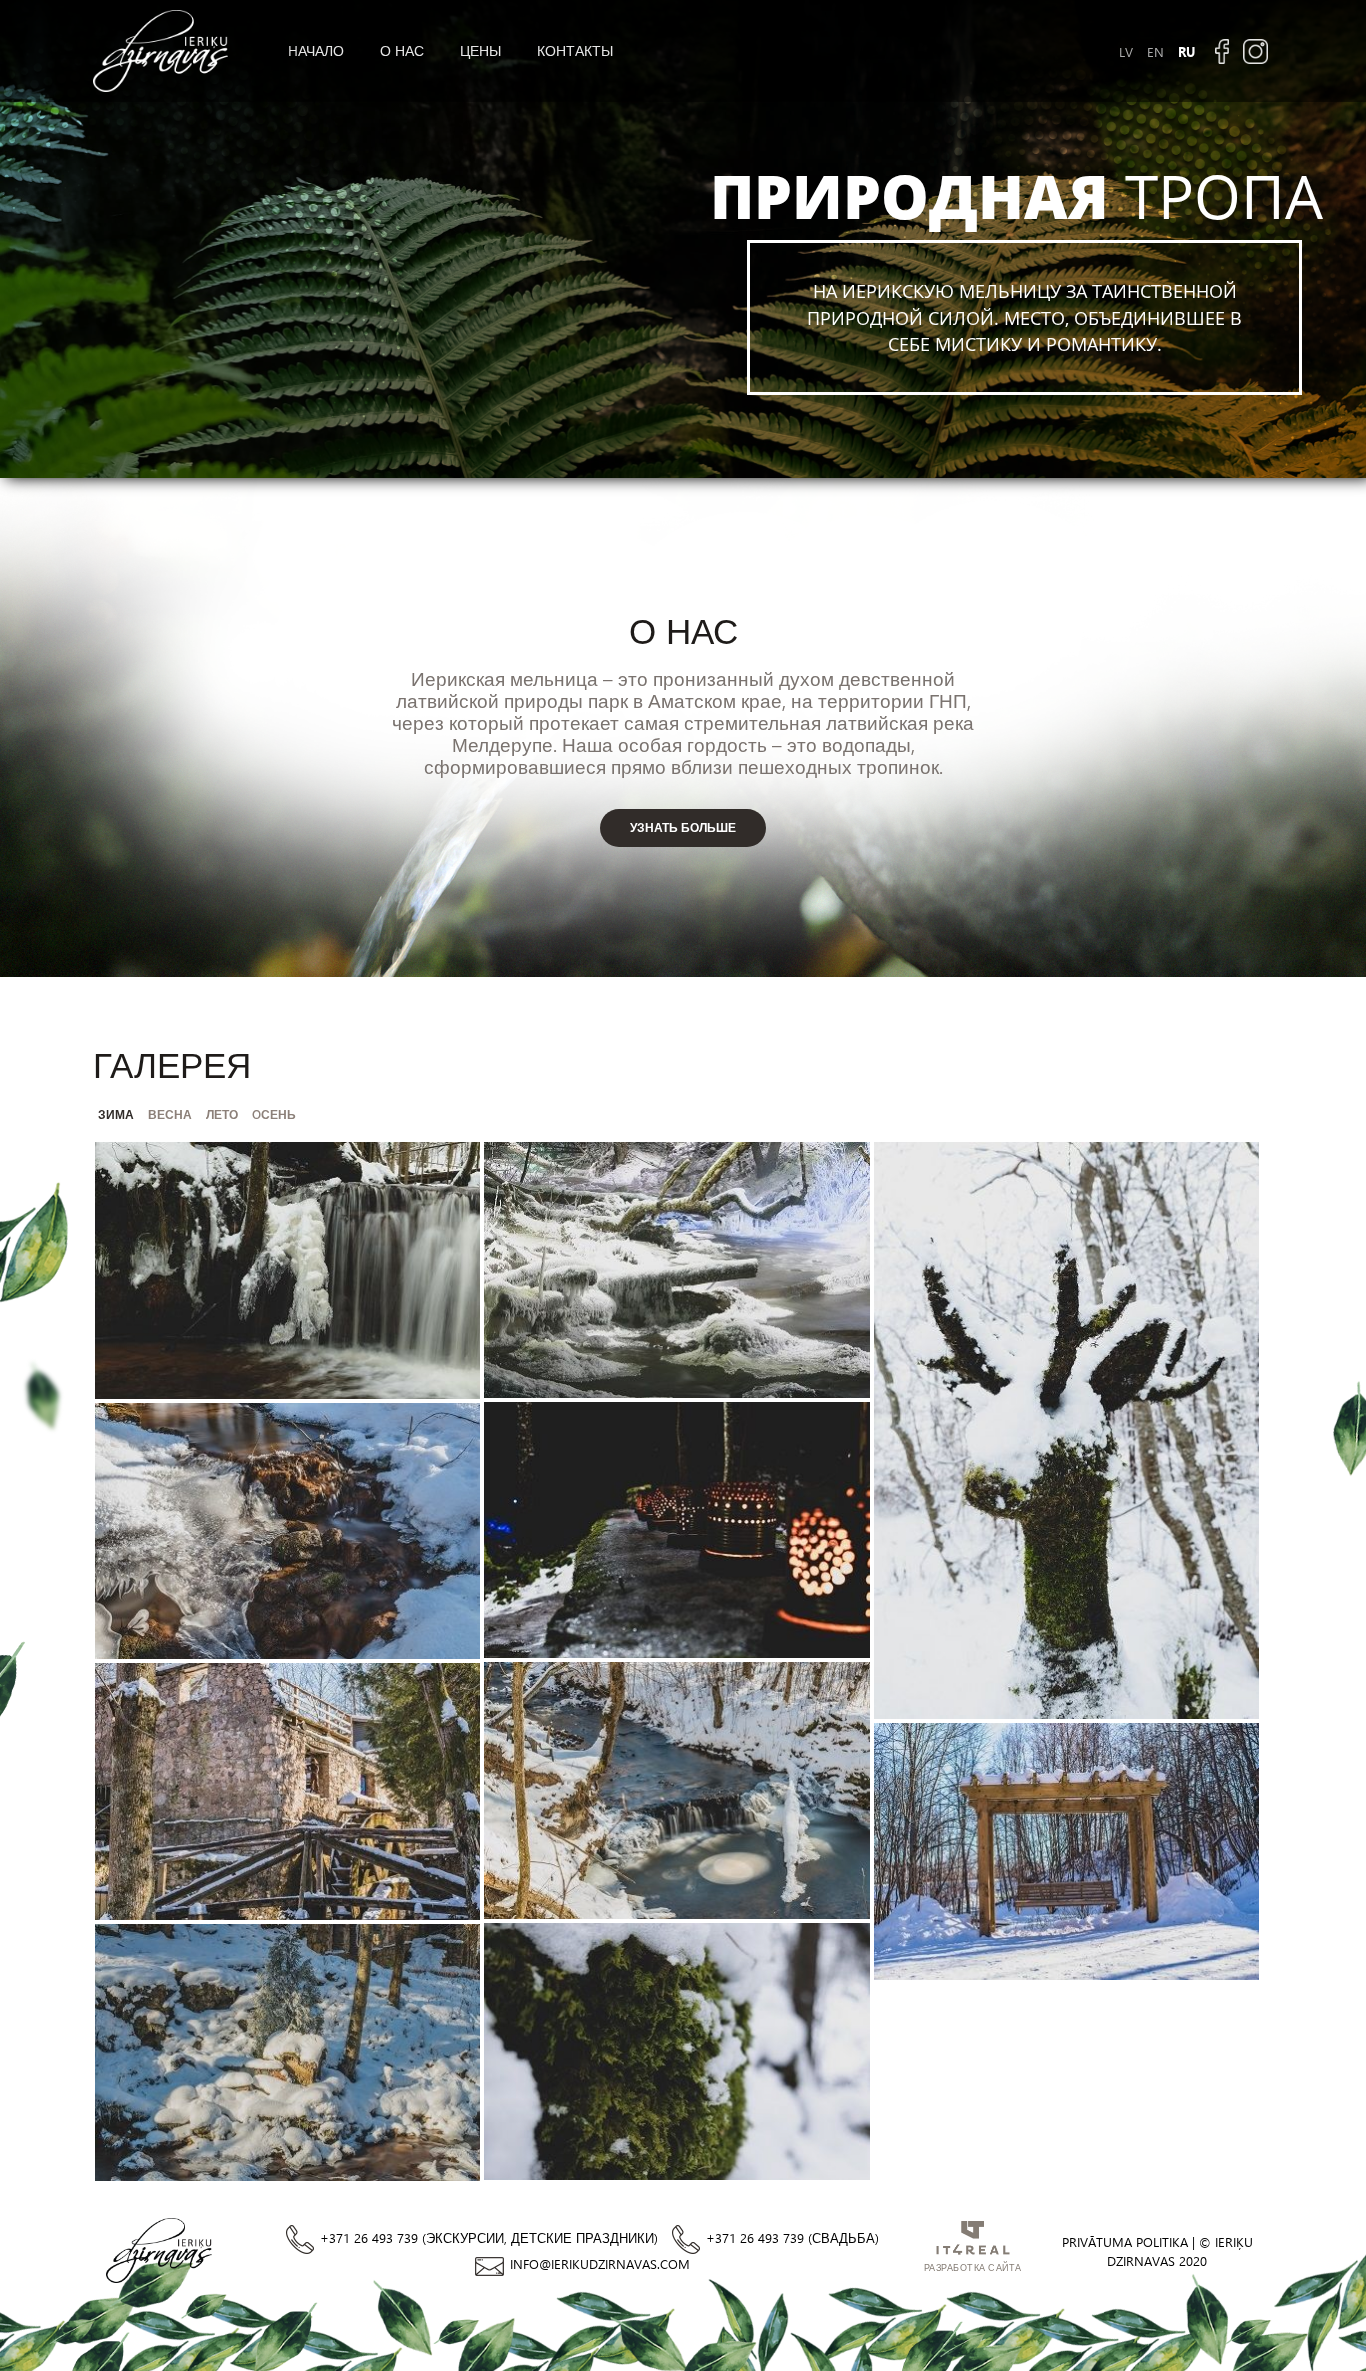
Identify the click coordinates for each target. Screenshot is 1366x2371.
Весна (170, 1114)
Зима (116, 1114)
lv (1126, 51)
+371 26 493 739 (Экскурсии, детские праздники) (489, 2237)
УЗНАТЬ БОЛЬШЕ (683, 827)
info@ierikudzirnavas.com (600, 2263)
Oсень (274, 1114)
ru (1186, 51)
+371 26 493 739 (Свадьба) (792, 2237)
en (1155, 51)
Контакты (575, 50)
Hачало (316, 50)
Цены (480, 50)
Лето (222, 1114)
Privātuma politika (1125, 2241)
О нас (402, 50)
